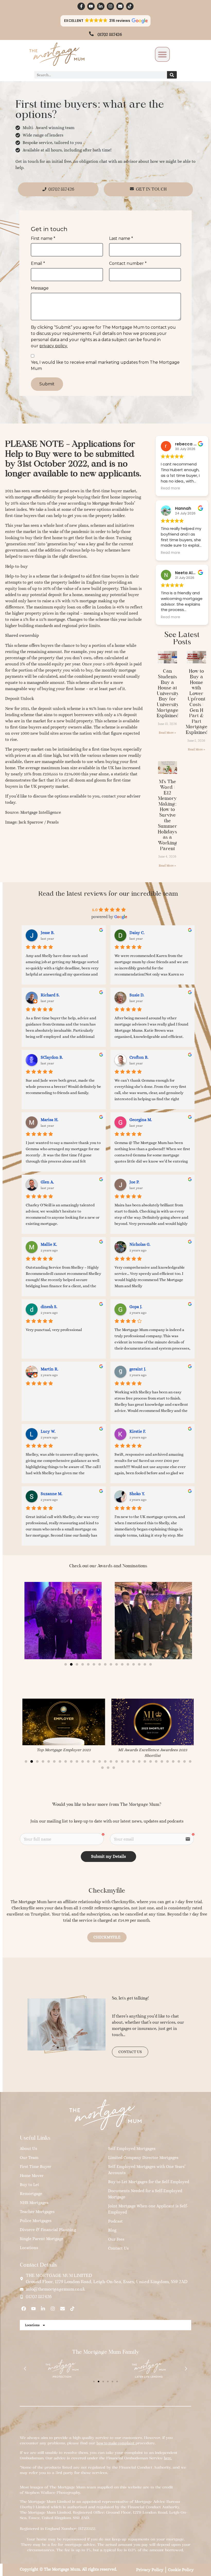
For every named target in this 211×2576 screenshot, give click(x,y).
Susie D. (137, 995)
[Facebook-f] (81, 6)
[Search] (172, 75)
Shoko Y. (137, 1494)
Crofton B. (139, 1057)
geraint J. (138, 1369)
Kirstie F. (138, 1431)
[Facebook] (24, 2309)
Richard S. (50, 995)
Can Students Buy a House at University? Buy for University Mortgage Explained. (169, 693)
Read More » (167, 733)
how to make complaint (115, 2443)
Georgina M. (141, 1120)
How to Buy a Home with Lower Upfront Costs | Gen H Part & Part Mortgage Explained (197, 702)
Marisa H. (50, 1120)
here (168, 2458)
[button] (106, 21)
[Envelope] (120, 6)
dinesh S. (49, 1307)
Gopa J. (136, 1307)
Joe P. (134, 1182)
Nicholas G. (140, 1244)
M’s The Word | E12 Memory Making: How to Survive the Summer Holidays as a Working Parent (167, 815)
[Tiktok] (130, 6)
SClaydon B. (52, 1057)
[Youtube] (91, 6)
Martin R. (50, 1369)
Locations (32, 2325)
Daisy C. (137, 933)
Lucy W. (48, 1431)
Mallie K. (49, 1244)
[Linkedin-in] (101, 6)
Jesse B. (48, 933)
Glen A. (47, 1182)
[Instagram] (111, 6)
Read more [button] (170, 488)
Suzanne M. (52, 1494)
